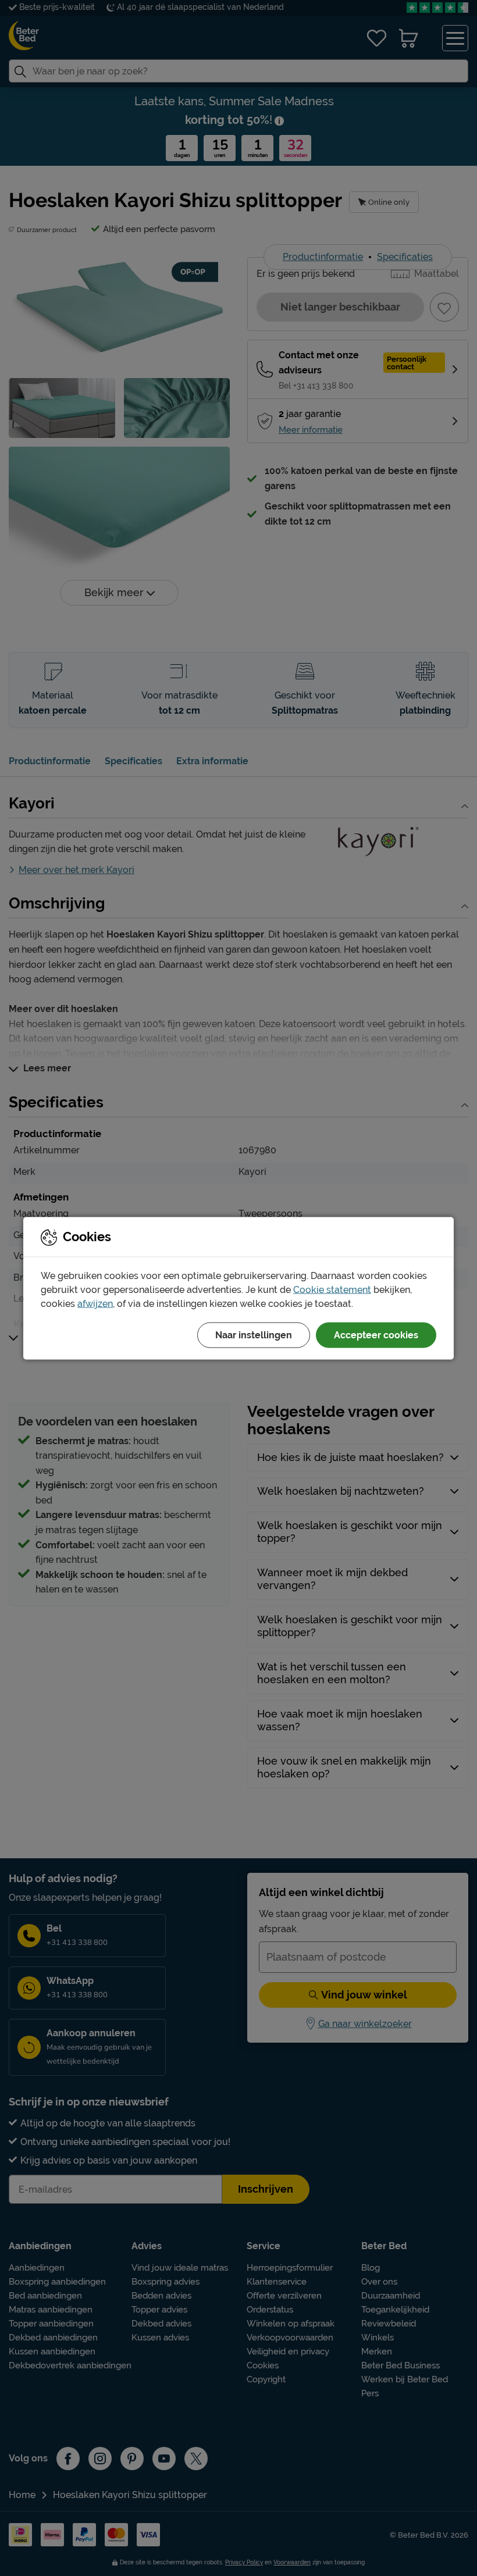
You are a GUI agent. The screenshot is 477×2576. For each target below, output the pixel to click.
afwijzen (95, 1303)
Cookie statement (332, 1289)
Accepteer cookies (376, 1335)
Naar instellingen (254, 1335)
